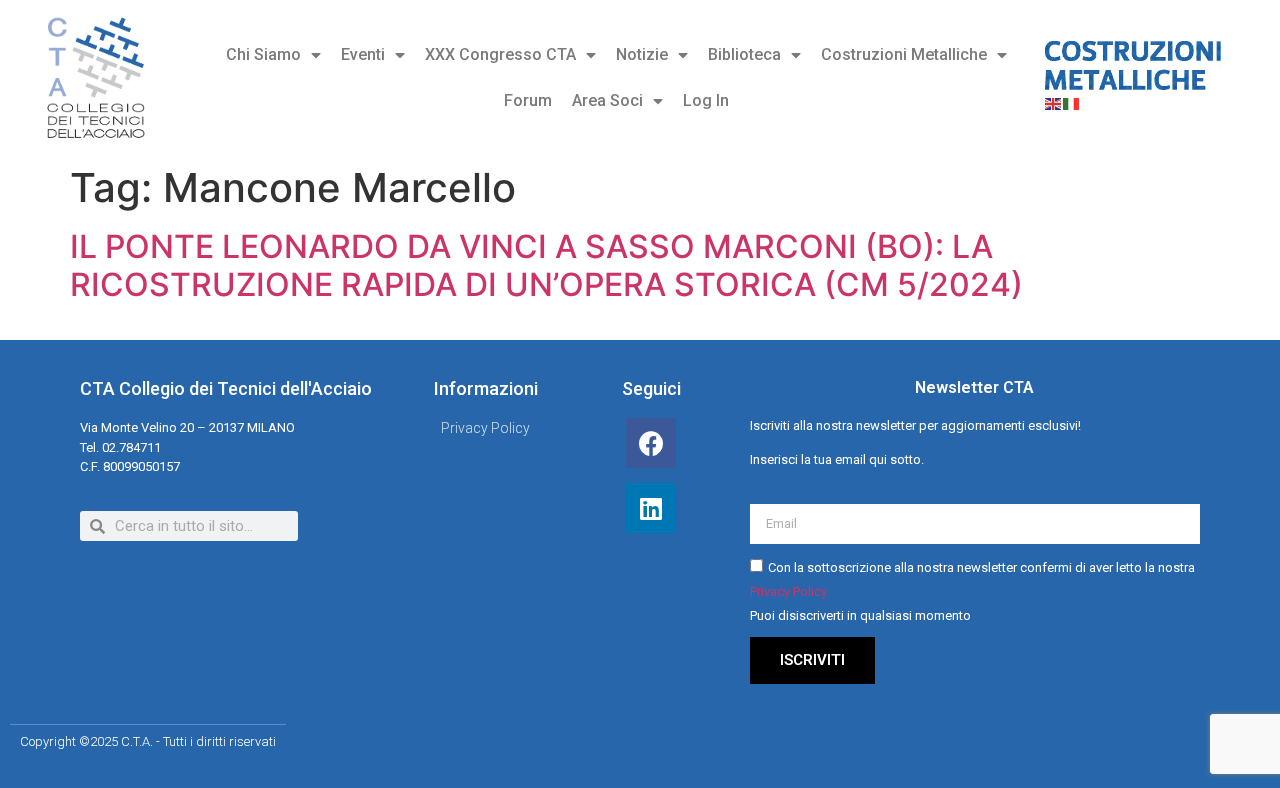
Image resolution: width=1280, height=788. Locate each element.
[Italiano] (1072, 102)
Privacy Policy (788, 591)
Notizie (642, 54)
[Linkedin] (651, 508)
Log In (706, 100)
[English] (1054, 102)
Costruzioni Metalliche (904, 54)
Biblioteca (744, 54)
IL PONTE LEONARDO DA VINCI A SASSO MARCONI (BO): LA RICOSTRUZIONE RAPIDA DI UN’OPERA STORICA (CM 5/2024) (546, 265)
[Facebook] (651, 443)
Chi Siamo (263, 54)
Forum (528, 100)
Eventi (363, 54)
